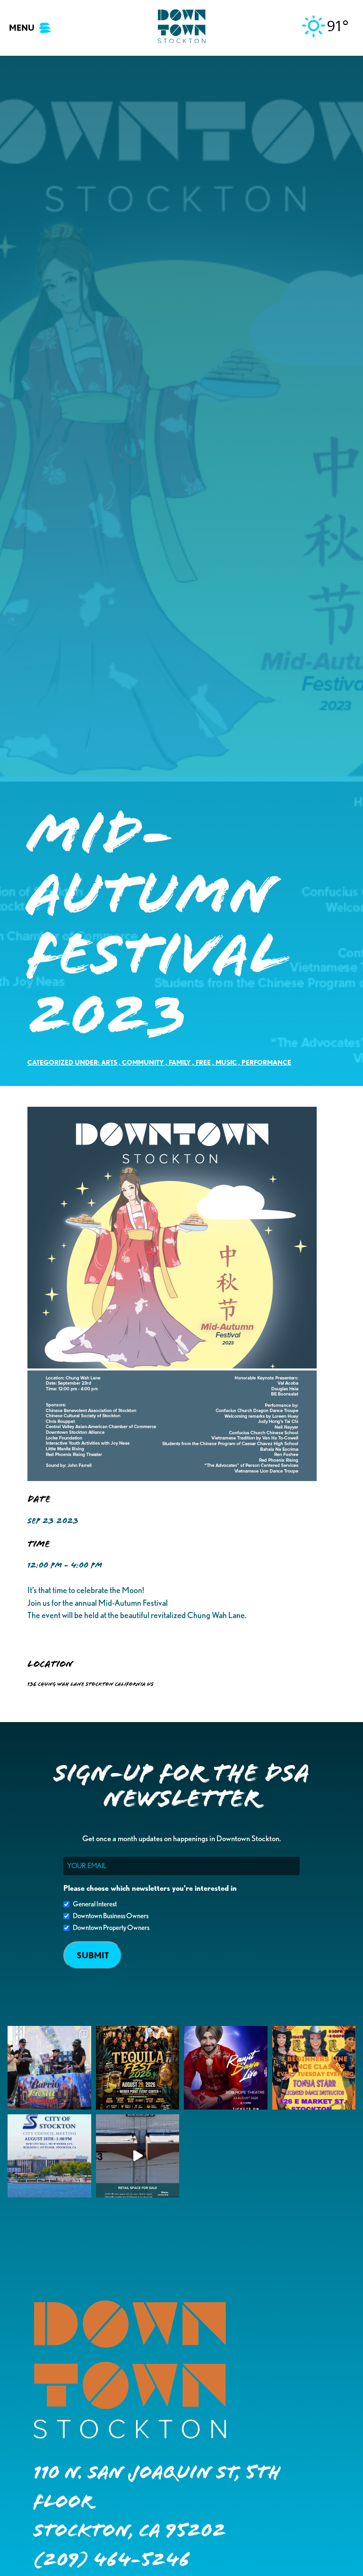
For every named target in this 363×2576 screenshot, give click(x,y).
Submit (93, 1955)
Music (226, 1062)
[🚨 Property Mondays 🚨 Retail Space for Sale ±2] (138, 2156)
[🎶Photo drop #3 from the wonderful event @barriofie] (49, 2068)
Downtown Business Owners (111, 1916)
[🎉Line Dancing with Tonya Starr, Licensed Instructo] (314, 2068)
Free (203, 1062)
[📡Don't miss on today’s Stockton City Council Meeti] (49, 2156)
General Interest (95, 1904)
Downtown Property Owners (111, 1928)
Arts (109, 1062)
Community (143, 1062)
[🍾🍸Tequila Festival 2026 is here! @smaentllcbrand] (138, 2068)
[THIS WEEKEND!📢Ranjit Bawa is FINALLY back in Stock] (226, 2068)
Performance (266, 1062)
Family (180, 1062)
